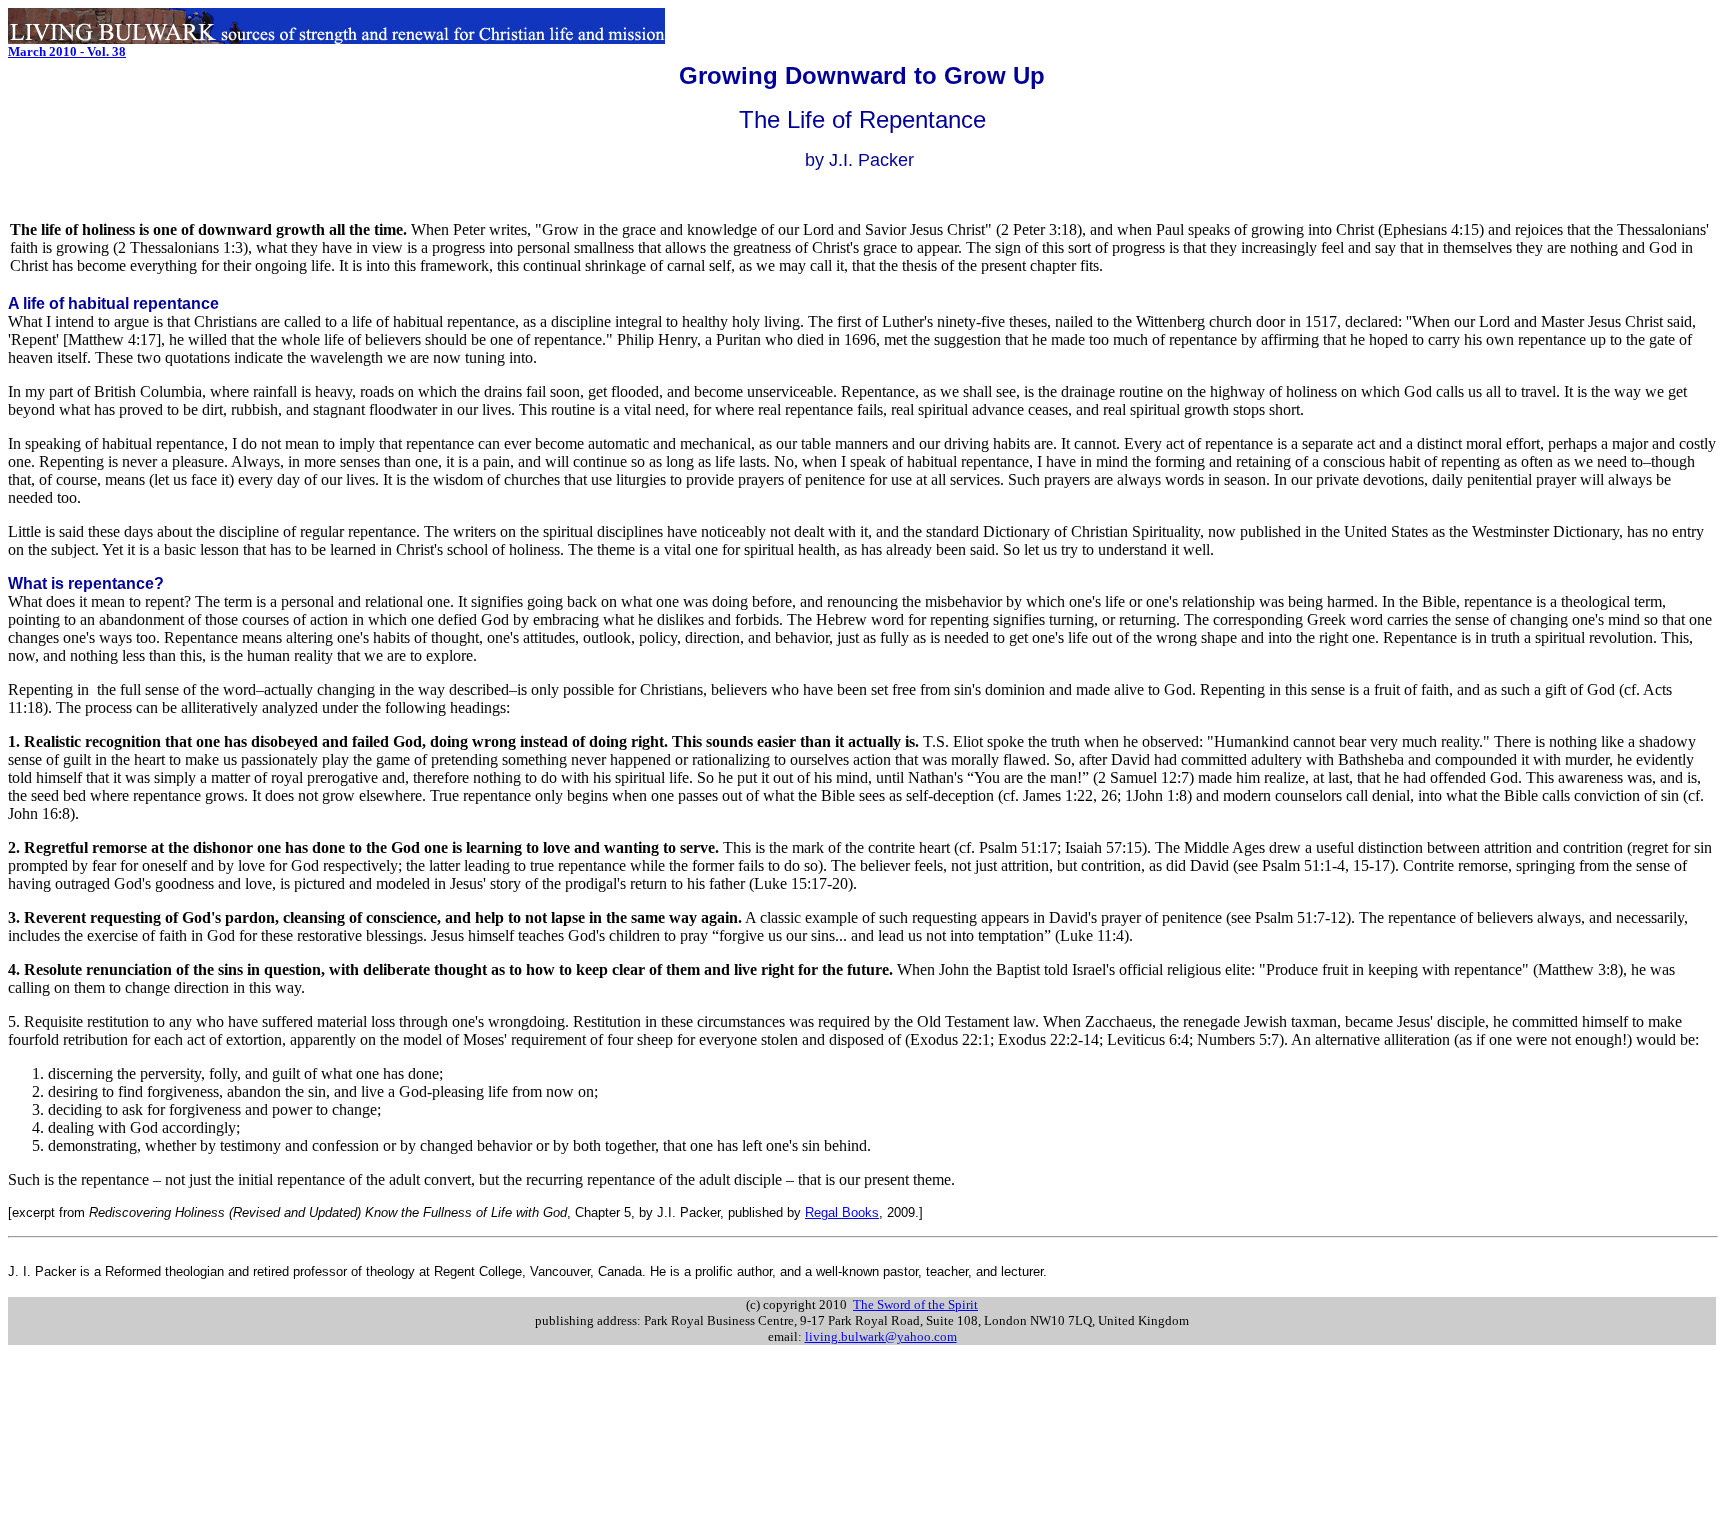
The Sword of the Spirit (915, 1304)
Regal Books (842, 1212)
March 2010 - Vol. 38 (67, 51)
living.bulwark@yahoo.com (881, 1336)
